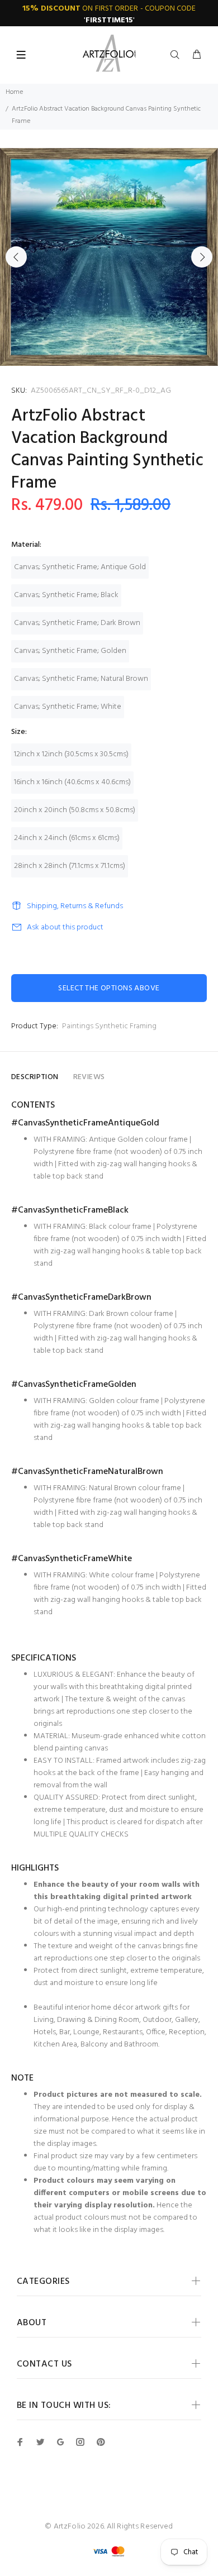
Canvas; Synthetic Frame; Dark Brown (77, 623)
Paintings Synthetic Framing (109, 1026)
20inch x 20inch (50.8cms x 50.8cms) (75, 810)
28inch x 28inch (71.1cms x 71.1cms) (70, 866)
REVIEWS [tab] (89, 1077)
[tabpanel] (109, 257)
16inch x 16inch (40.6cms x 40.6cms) (72, 782)
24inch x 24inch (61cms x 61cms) (67, 838)
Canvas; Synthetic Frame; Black (66, 595)
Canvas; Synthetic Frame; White (68, 707)
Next (202, 257)
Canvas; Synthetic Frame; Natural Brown (81, 679)
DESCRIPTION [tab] (35, 1077)
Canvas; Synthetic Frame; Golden (70, 651)
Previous (16, 257)
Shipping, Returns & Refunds (75, 906)
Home (14, 92)
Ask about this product (65, 927)
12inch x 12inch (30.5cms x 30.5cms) (71, 754)
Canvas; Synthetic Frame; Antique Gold (80, 567)
